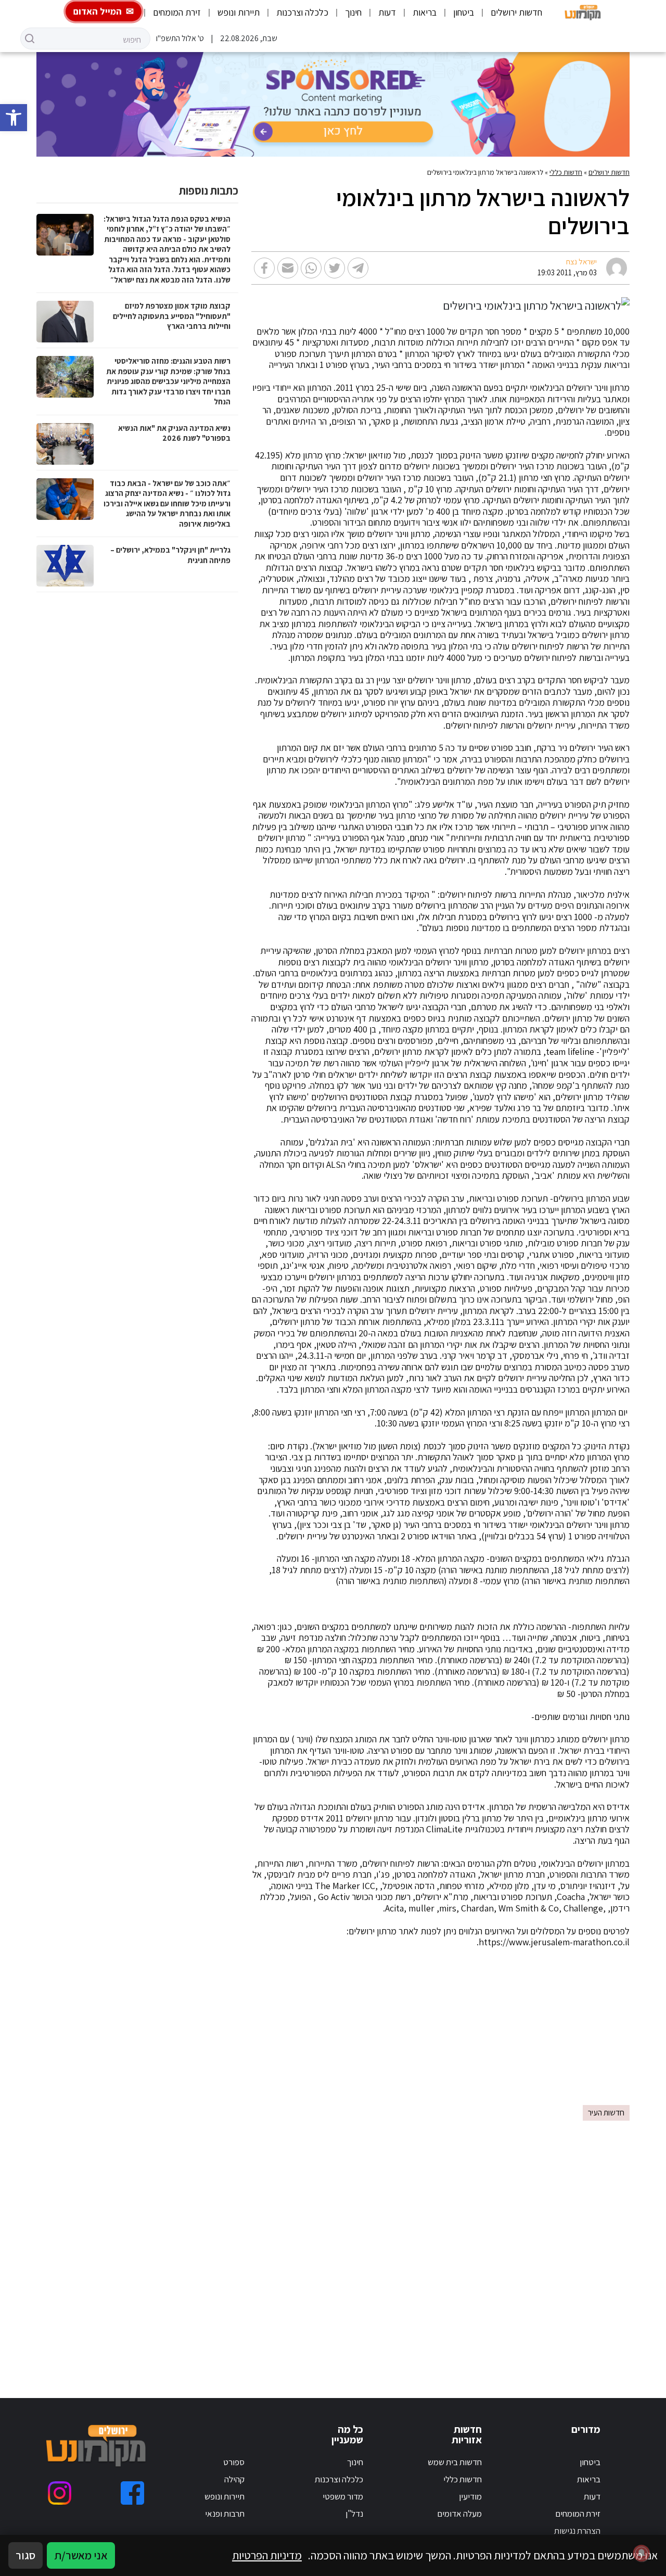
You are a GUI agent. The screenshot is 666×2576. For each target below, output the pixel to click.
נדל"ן (354, 2514)
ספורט (234, 2462)
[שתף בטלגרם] (358, 268)
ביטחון (464, 12)
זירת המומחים (177, 12)
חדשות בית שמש (455, 2462)
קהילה (234, 2479)
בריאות (425, 12)
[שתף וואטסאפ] (311, 268)
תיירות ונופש (239, 12)
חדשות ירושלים (516, 12)
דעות (387, 12)
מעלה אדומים (459, 2514)
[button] (14, 118)
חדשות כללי (566, 172)
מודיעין (470, 2496)
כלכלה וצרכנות (302, 12)
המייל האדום (98, 11)
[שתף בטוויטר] (335, 268)
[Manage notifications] (642, 2553)
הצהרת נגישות (577, 2531)
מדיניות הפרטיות (267, 2555)
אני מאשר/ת (81, 2555)
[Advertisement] (333, 2032)
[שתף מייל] (288, 268)
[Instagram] (60, 2493)
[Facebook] (132, 2493)
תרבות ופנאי (225, 2514)
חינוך (353, 12)
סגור (25, 2555)
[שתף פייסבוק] (264, 268)
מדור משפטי (343, 2496)
